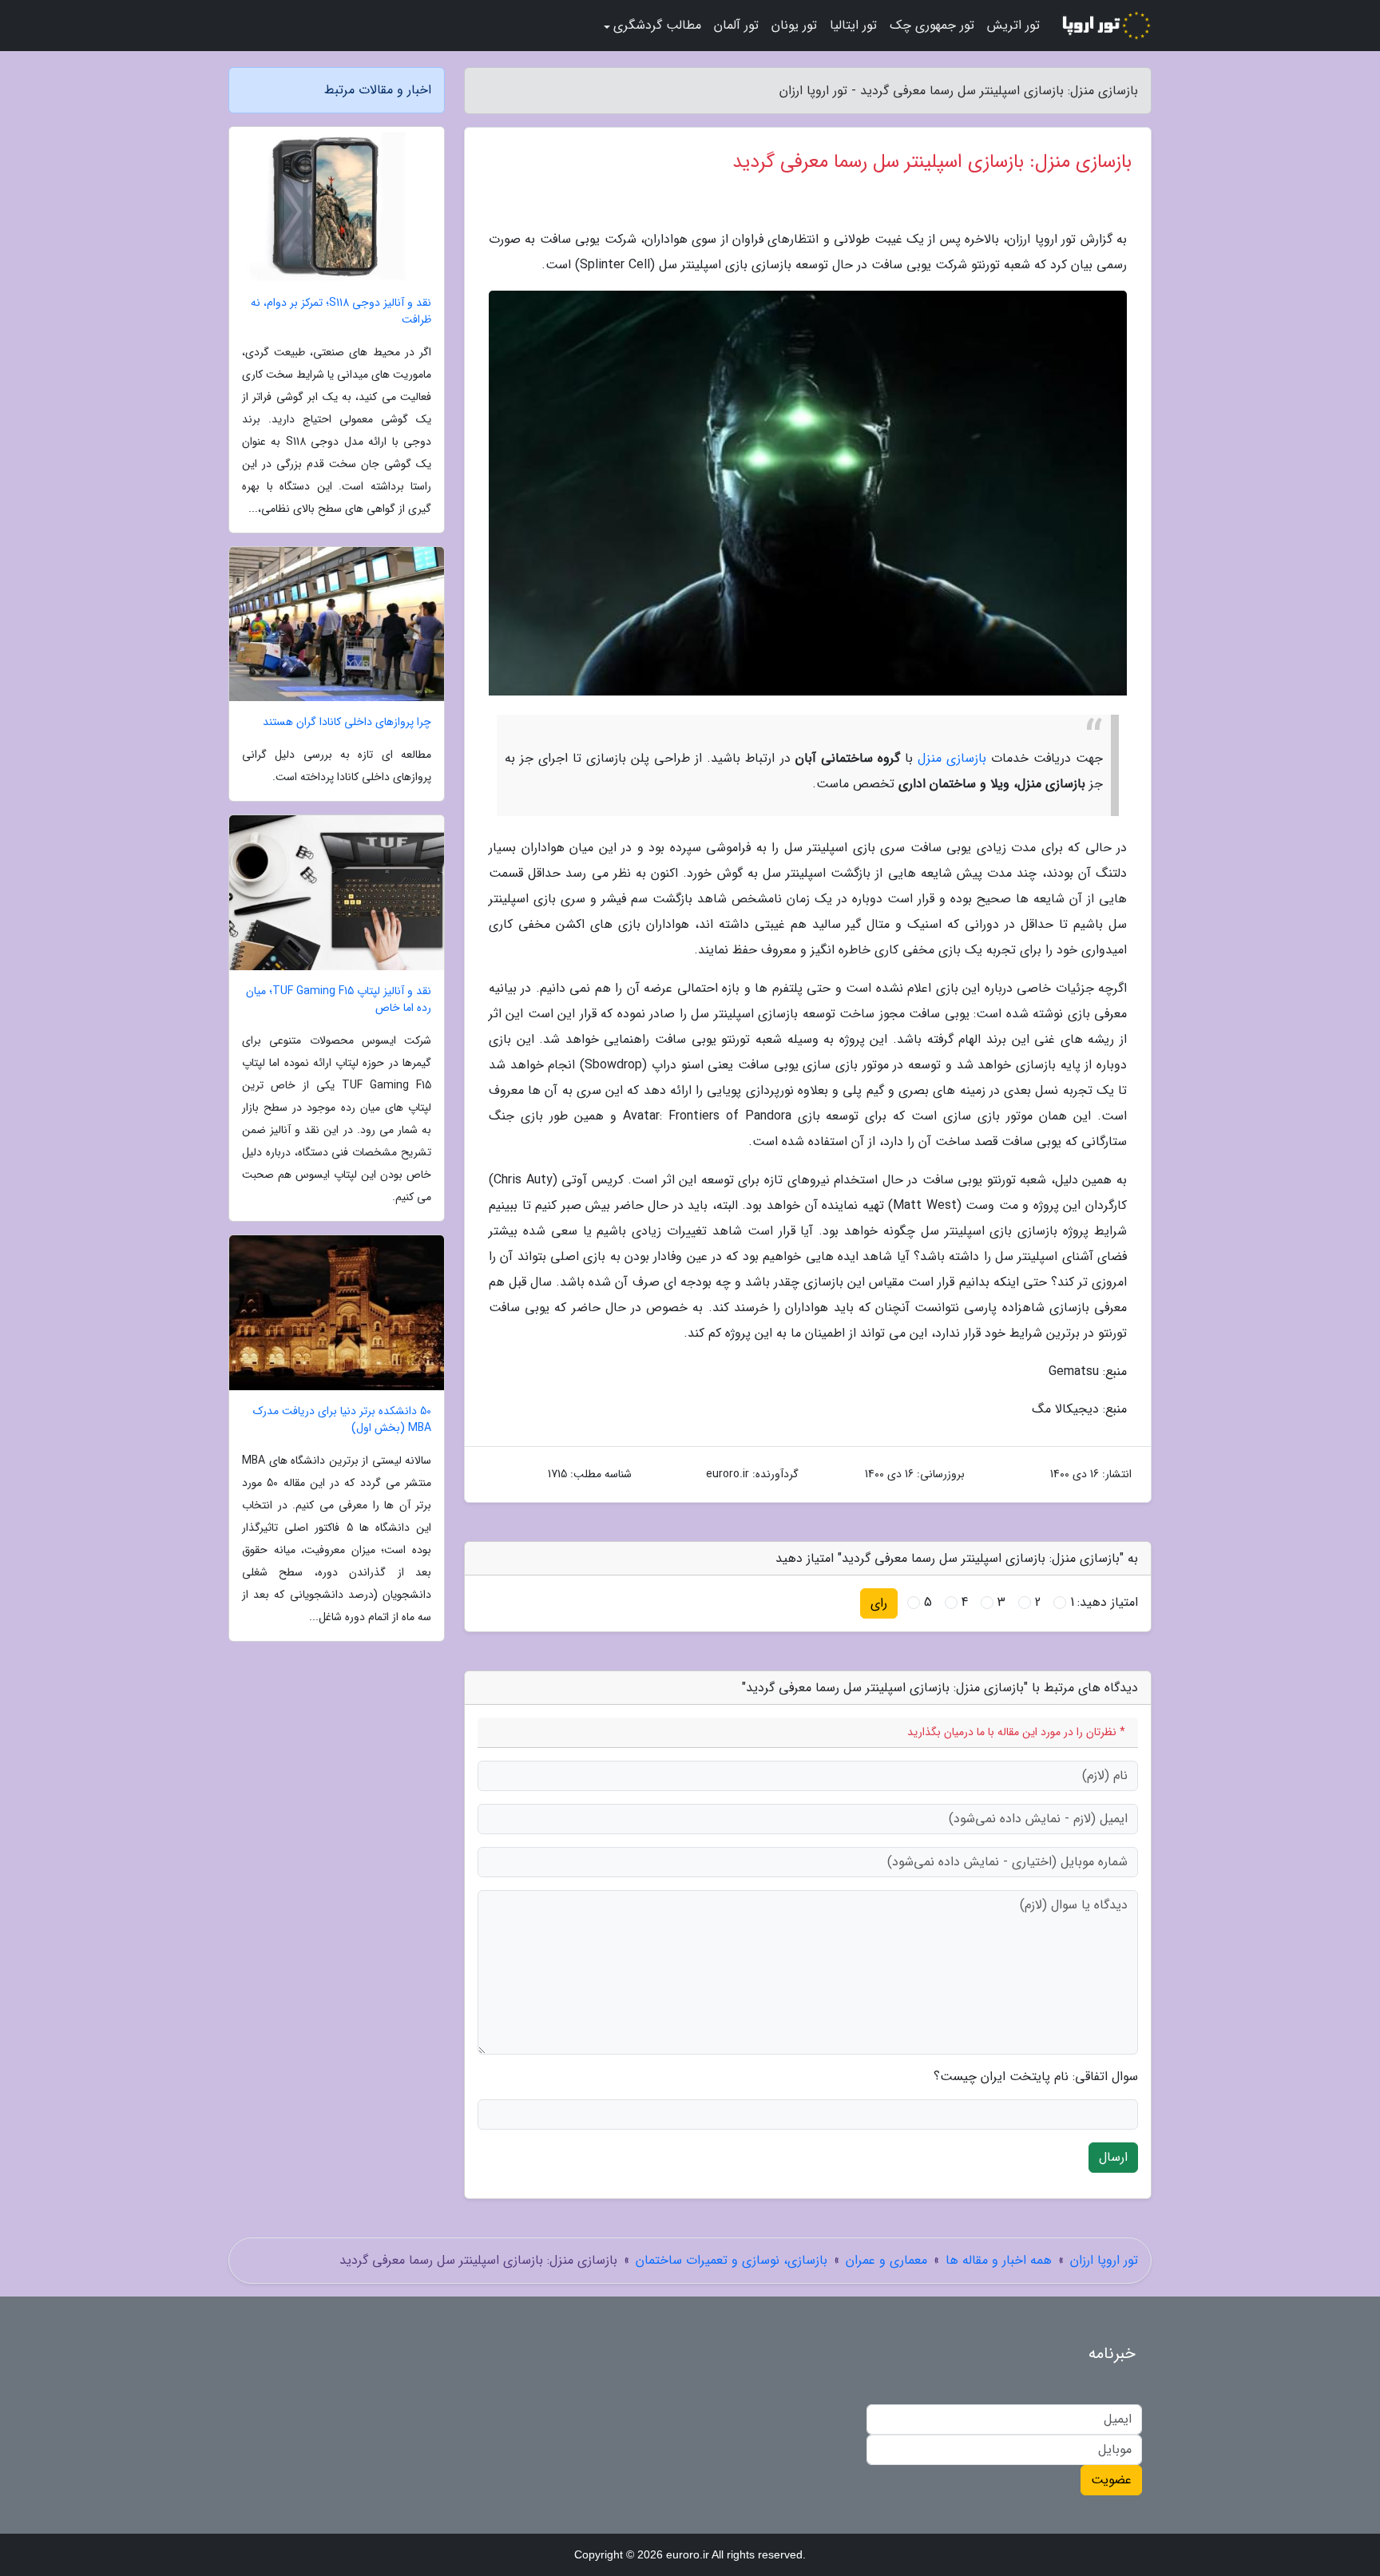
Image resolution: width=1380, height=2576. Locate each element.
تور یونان (794, 25)
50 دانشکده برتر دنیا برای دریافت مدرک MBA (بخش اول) (342, 1420)
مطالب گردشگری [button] (657, 25)
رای (879, 1603)
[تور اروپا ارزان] (1105, 26)
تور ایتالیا (853, 25)
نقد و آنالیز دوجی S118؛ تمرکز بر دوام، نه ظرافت (341, 311)
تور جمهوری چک (932, 25)
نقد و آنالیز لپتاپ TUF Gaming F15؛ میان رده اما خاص (339, 1000)
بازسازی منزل (952, 758)
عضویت (1111, 2480)
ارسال (1113, 2157)
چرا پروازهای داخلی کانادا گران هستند (347, 722)
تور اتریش (1013, 25)
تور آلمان (736, 25)
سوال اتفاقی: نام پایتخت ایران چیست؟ (1036, 2077)
